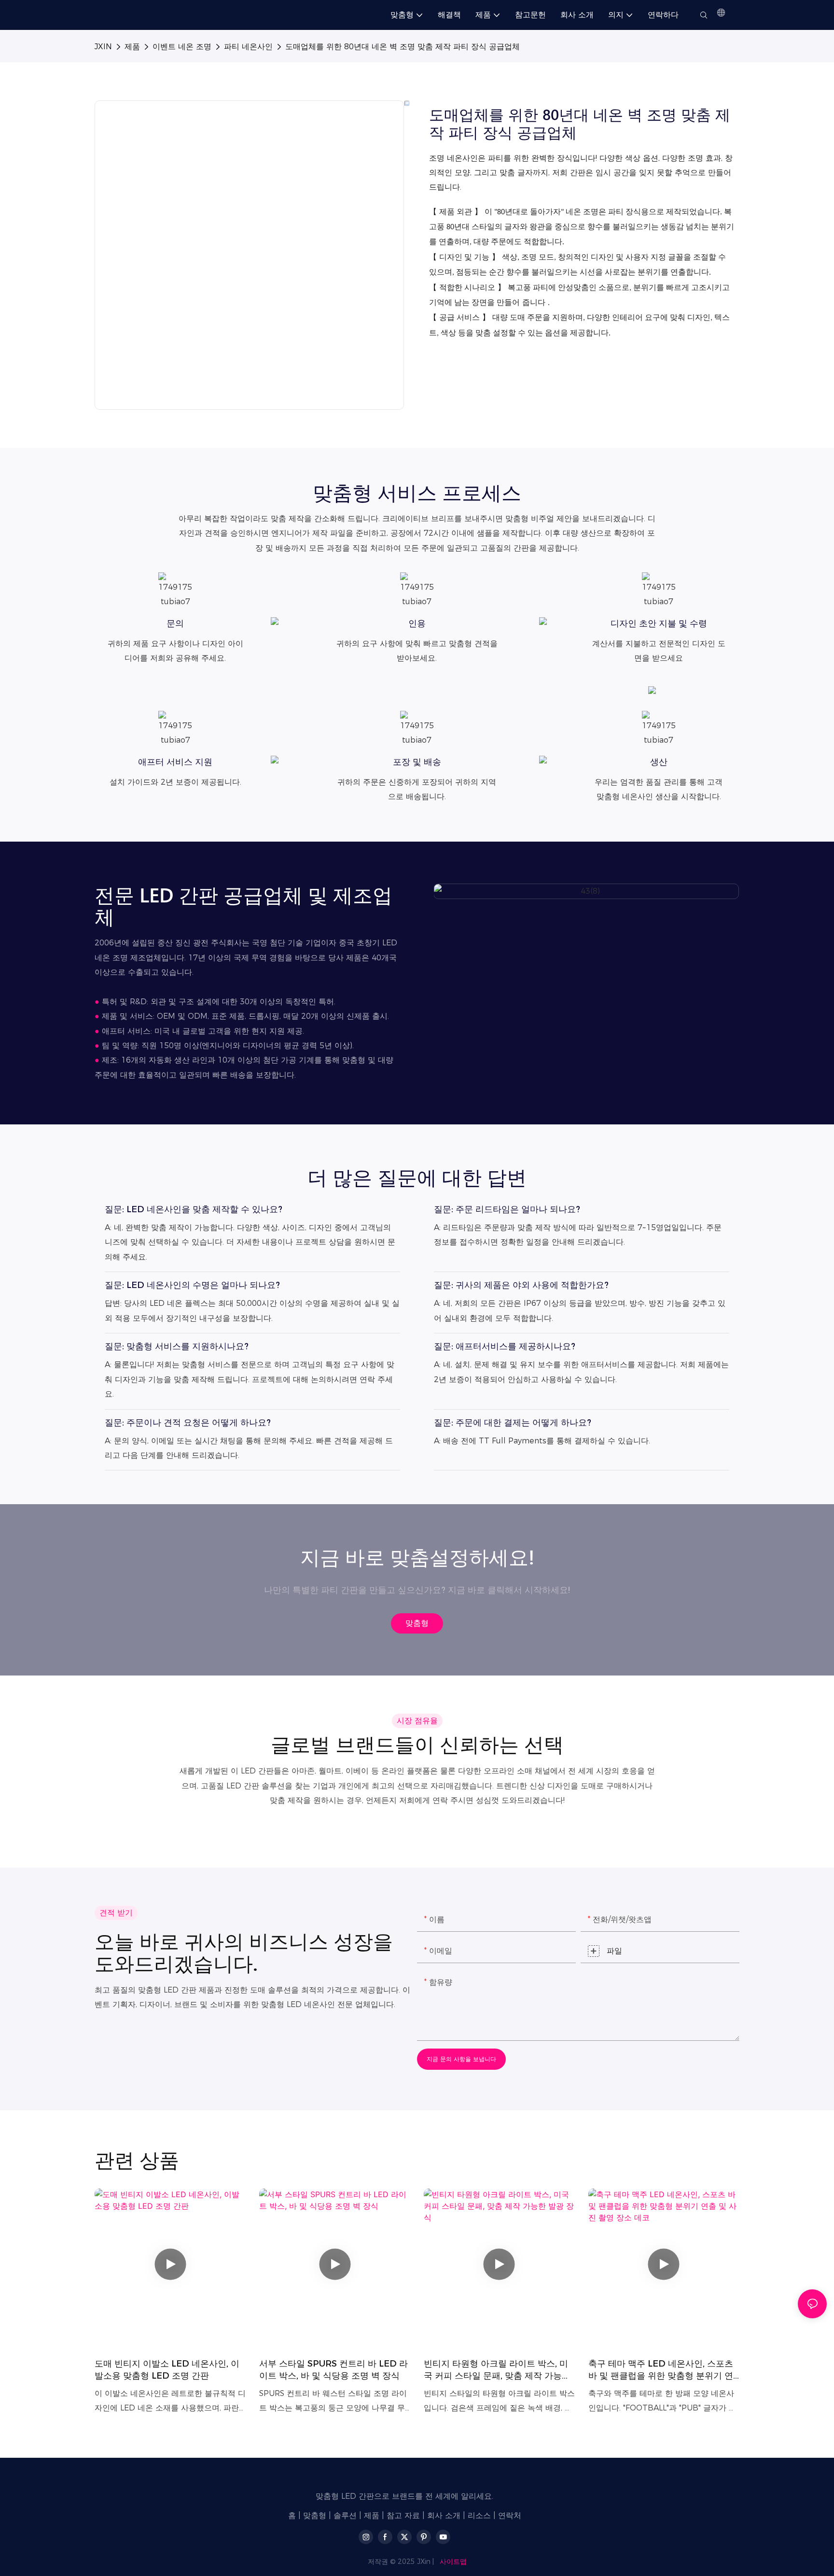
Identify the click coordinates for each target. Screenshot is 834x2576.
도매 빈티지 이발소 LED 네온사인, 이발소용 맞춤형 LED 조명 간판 (167, 2370)
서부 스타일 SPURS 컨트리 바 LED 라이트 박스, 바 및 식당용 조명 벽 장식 (334, 2370)
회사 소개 (444, 2515)
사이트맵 (453, 2562)
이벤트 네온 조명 (182, 47)
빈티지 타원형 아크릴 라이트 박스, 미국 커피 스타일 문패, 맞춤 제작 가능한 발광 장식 (497, 2370)
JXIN (103, 47)
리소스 (479, 2515)
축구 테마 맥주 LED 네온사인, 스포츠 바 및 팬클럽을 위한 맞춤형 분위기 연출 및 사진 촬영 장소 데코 (661, 2370)
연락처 (510, 2515)
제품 (132, 47)
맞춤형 (315, 2515)
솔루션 (345, 2515)
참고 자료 (403, 2515)
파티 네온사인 (248, 47)
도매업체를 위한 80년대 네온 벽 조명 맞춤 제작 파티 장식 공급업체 (403, 47)
